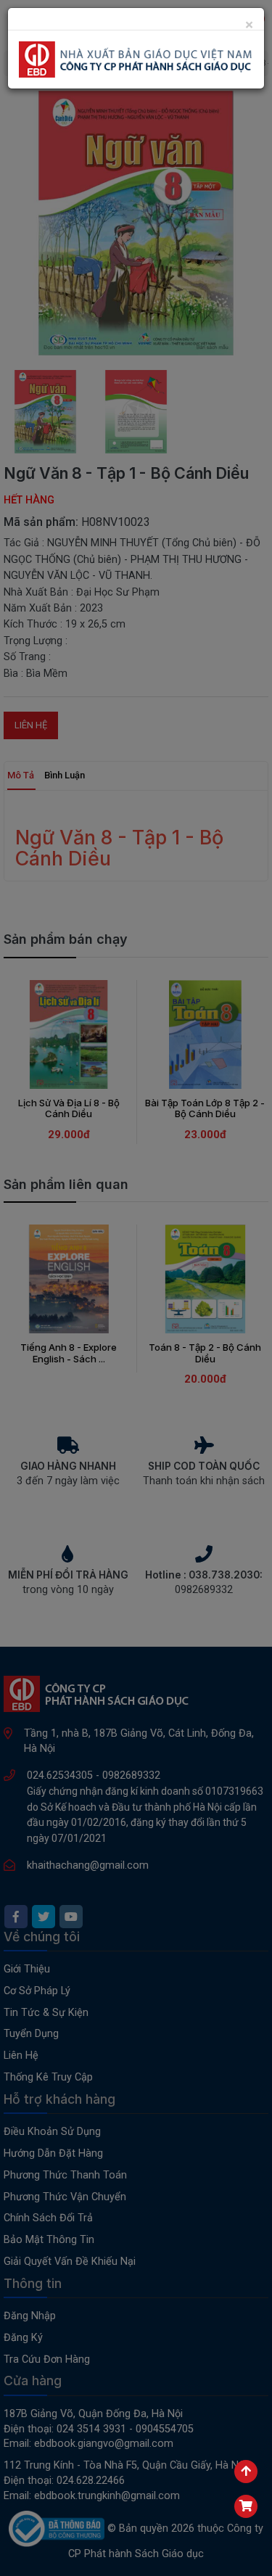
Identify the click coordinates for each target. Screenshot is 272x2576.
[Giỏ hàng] (246, 2506)
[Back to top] (246, 2472)
